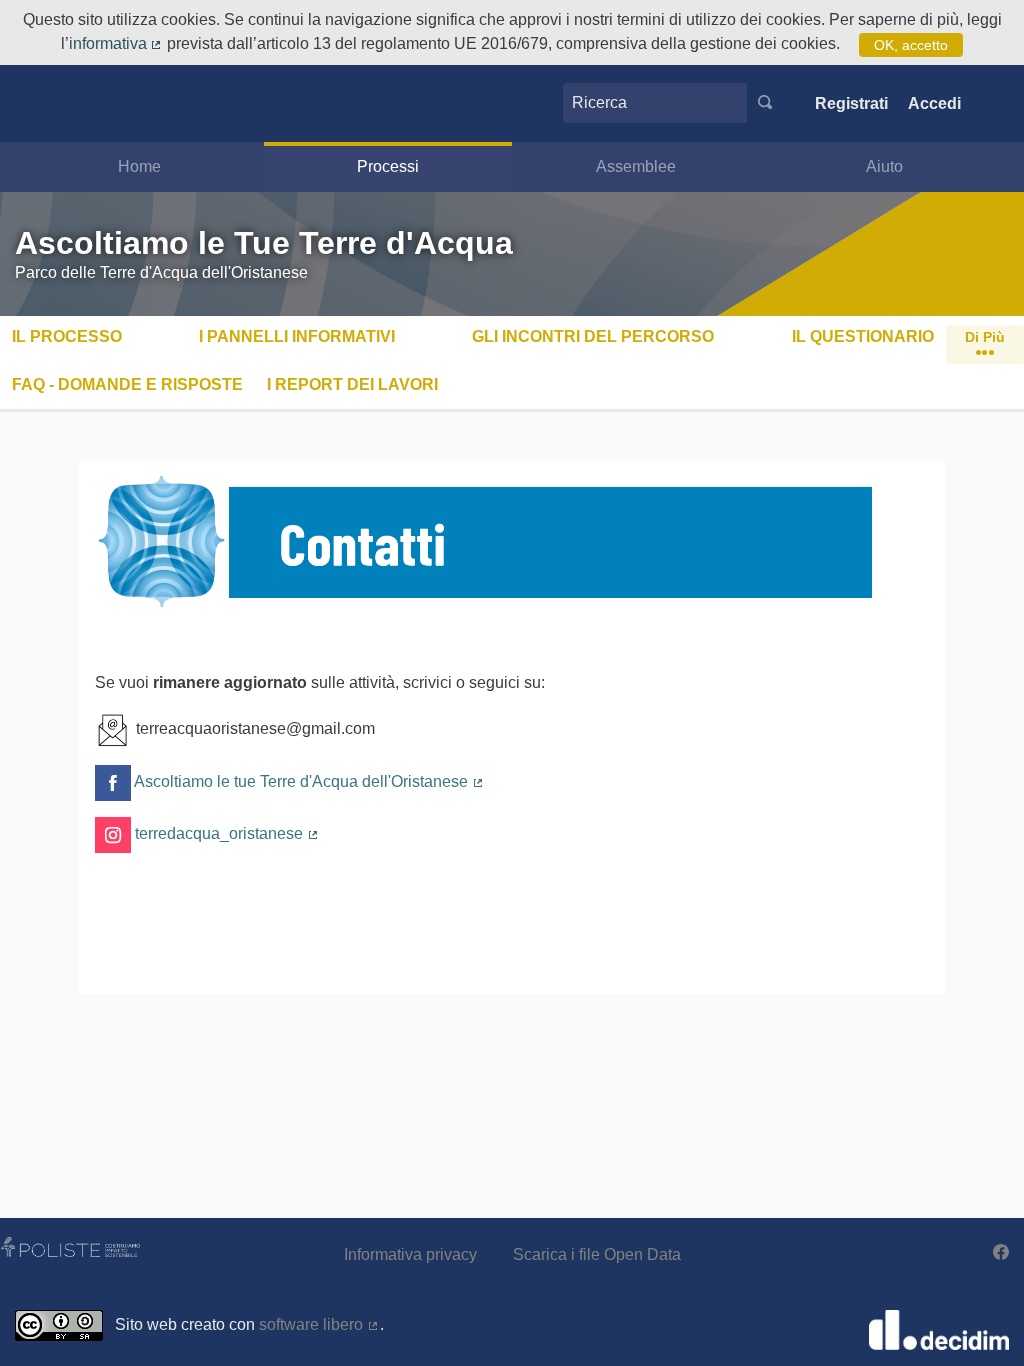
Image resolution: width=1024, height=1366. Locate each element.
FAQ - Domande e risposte (127, 384)
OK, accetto (911, 45)
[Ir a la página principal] (53, 103)
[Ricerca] (765, 103)
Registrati (851, 103)
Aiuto (884, 166)
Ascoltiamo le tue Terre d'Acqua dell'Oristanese (309, 781)
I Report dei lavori (352, 384)
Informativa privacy (410, 1254)
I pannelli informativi (297, 336)
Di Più (985, 337)
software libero (319, 1324)
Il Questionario (863, 336)
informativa (116, 43)
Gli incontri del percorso (593, 336)
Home (139, 166)
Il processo (67, 336)
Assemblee (636, 166)
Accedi (934, 103)
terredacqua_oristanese (227, 833)
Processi (388, 166)
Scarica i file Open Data (597, 1254)
